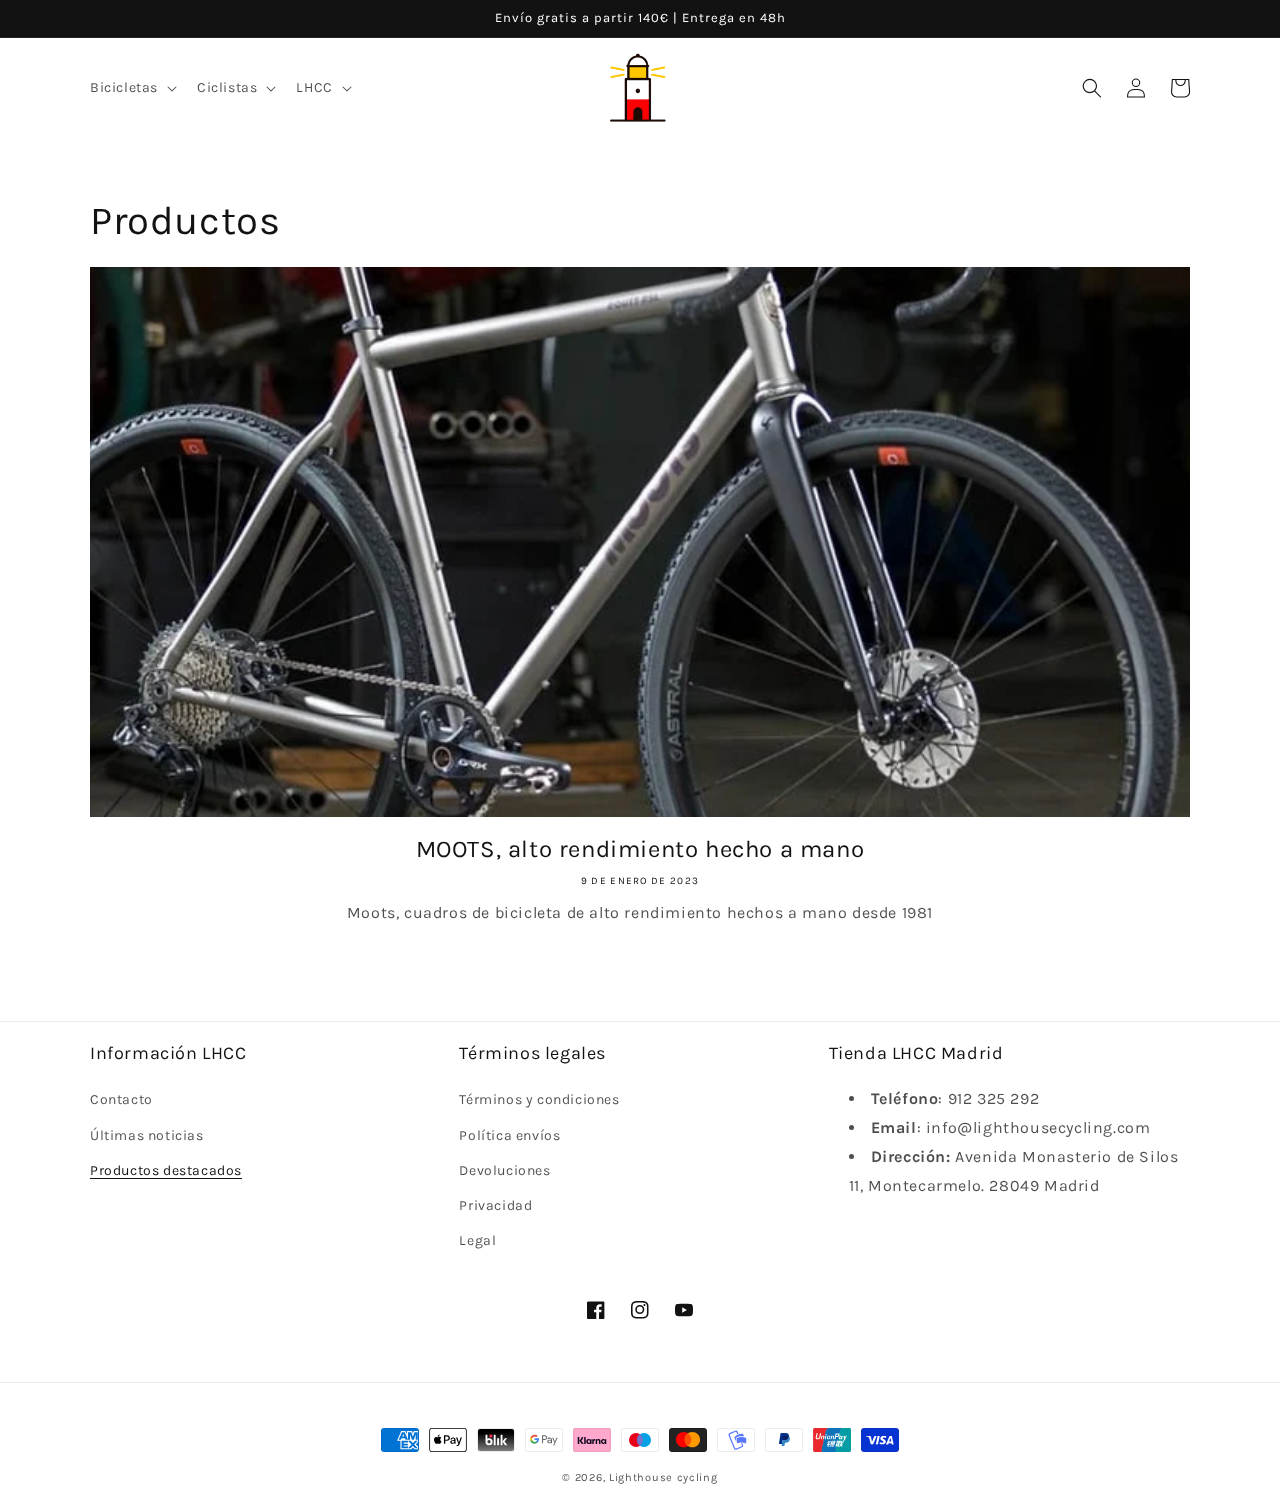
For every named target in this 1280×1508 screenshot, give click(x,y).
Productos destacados (166, 1170)
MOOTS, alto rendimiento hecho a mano (640, 849)
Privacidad (495, 1205)
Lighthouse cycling (663, 1477)
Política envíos (509, 1135)
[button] (131, 88)
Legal (477, 1240)
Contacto (121, 1099)
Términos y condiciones (539, 1099)
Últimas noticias (147, 1135)
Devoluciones (504, 1170)
